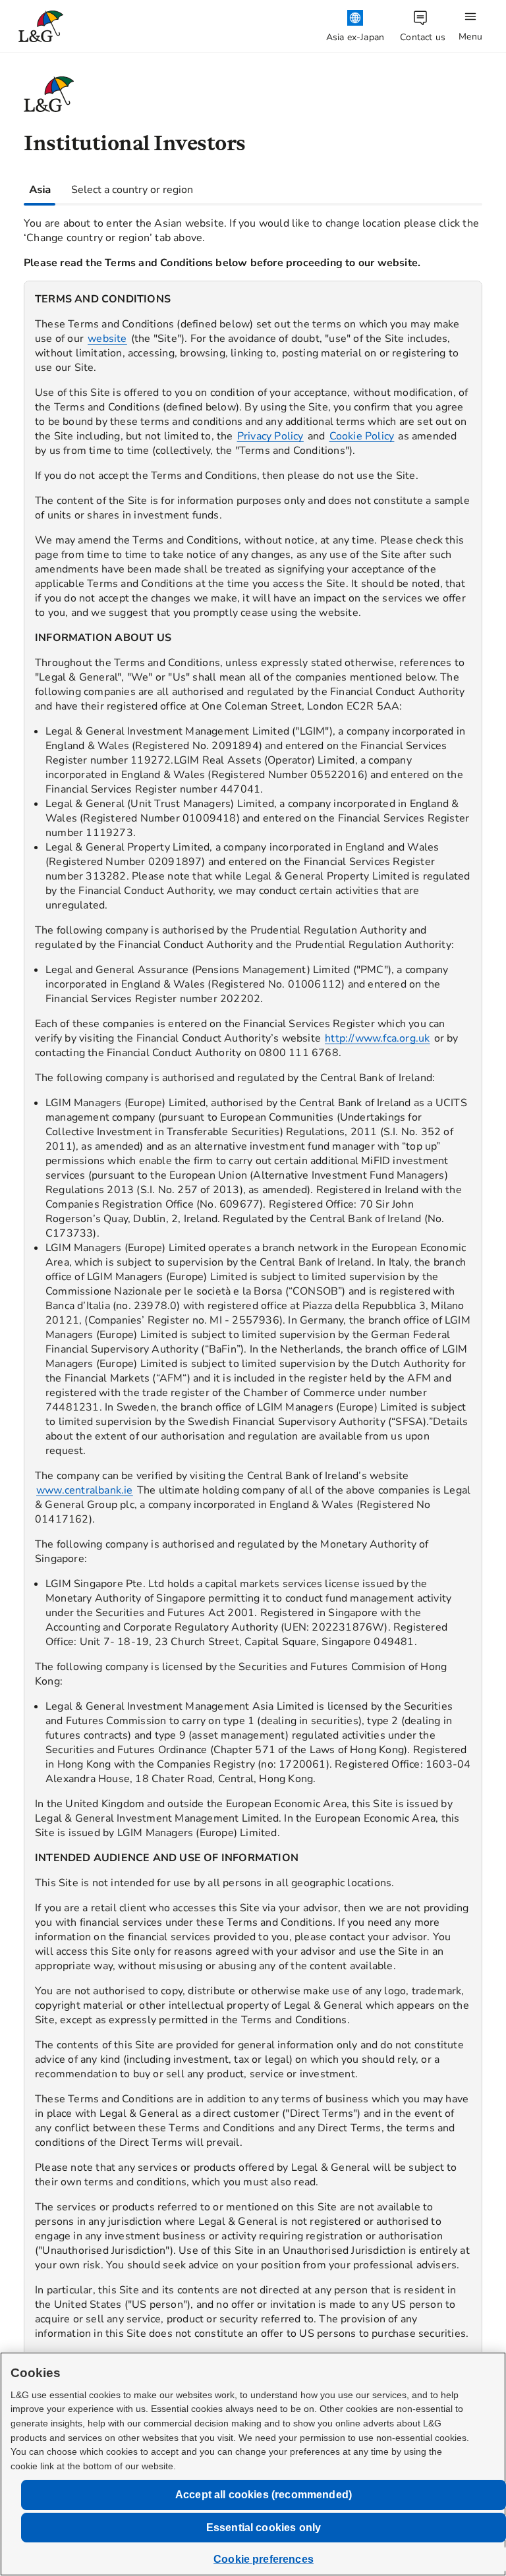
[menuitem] (355, 27)
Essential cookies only (264, 2528)
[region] (253, 1361)
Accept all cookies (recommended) (264, 2495)
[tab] (40, 190)
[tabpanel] (253, 1351)
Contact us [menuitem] (423, 37)
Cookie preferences (264, 2559)
